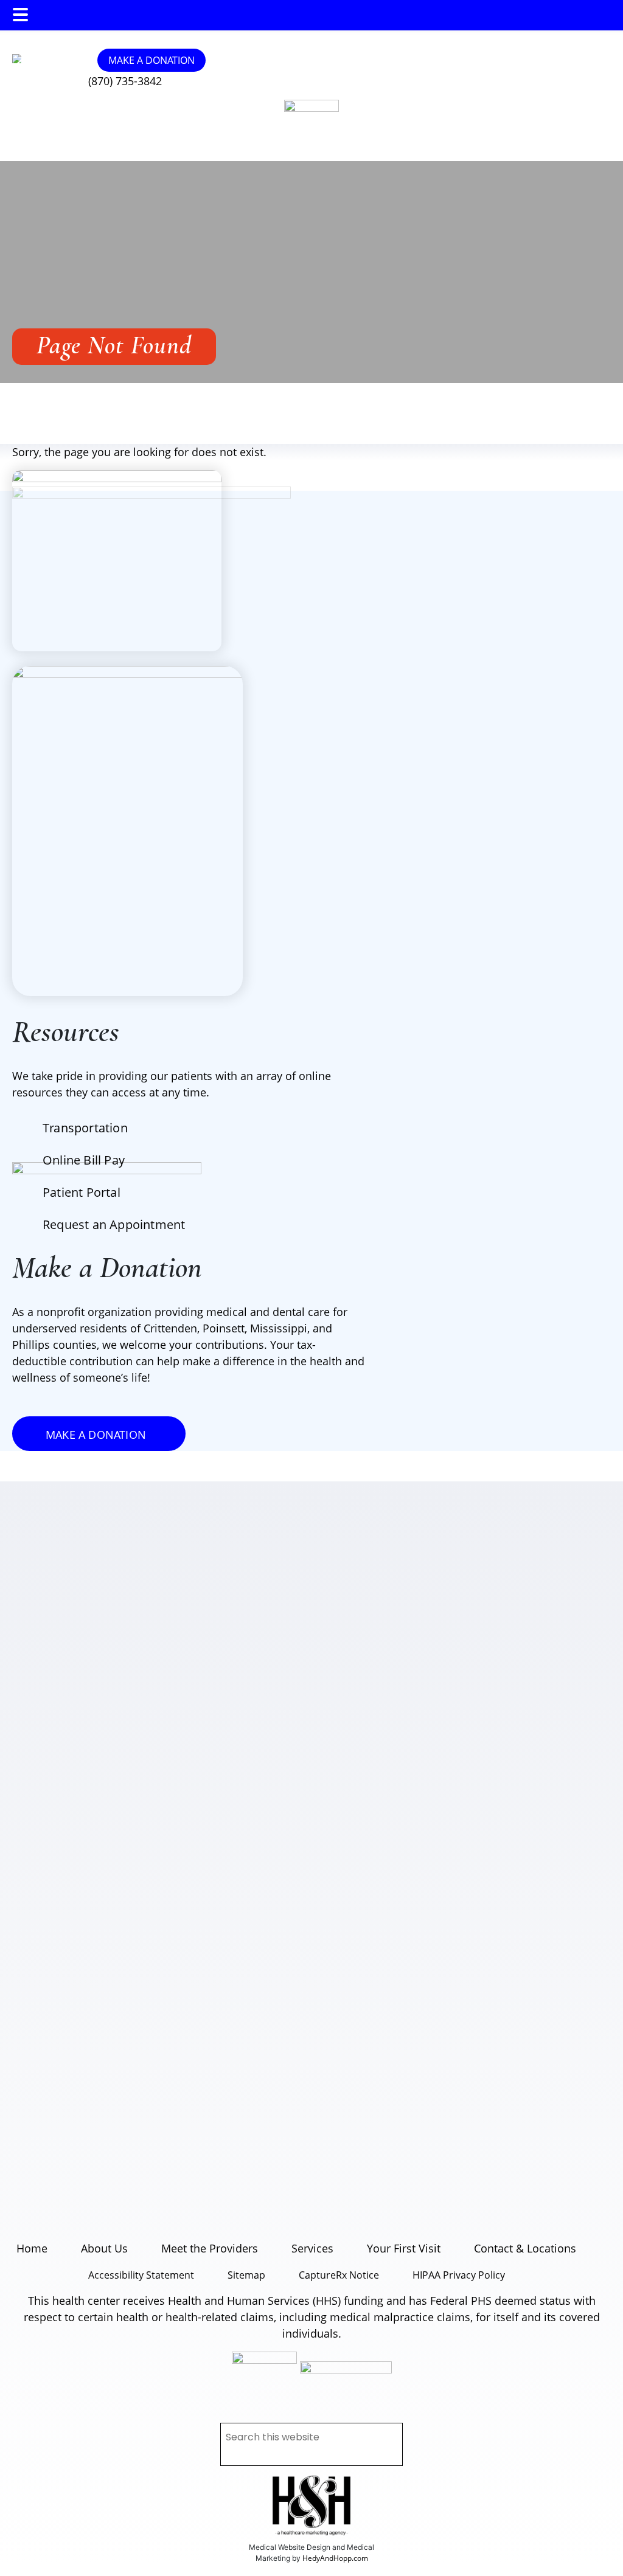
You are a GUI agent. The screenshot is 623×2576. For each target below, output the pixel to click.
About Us (104, 2248)
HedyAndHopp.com (335, 2558)
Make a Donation (151, 60)
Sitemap (246, 2275)
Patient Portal (82, 1192)
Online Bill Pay (84, 1160)
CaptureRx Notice (339, 2275)
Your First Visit (404, 2248)
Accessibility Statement (141, 2275)
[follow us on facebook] (47, 59)
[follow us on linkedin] (56, 59)
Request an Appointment (114, 1224)
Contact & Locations (525, 2248)
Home (32, 2248)
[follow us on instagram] (38, 59)
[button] (20, 15)
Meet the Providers (210, 2248)
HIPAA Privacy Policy (459, 2275)
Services (312, 2248)
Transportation (85, 1128)
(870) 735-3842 (125, 81)
